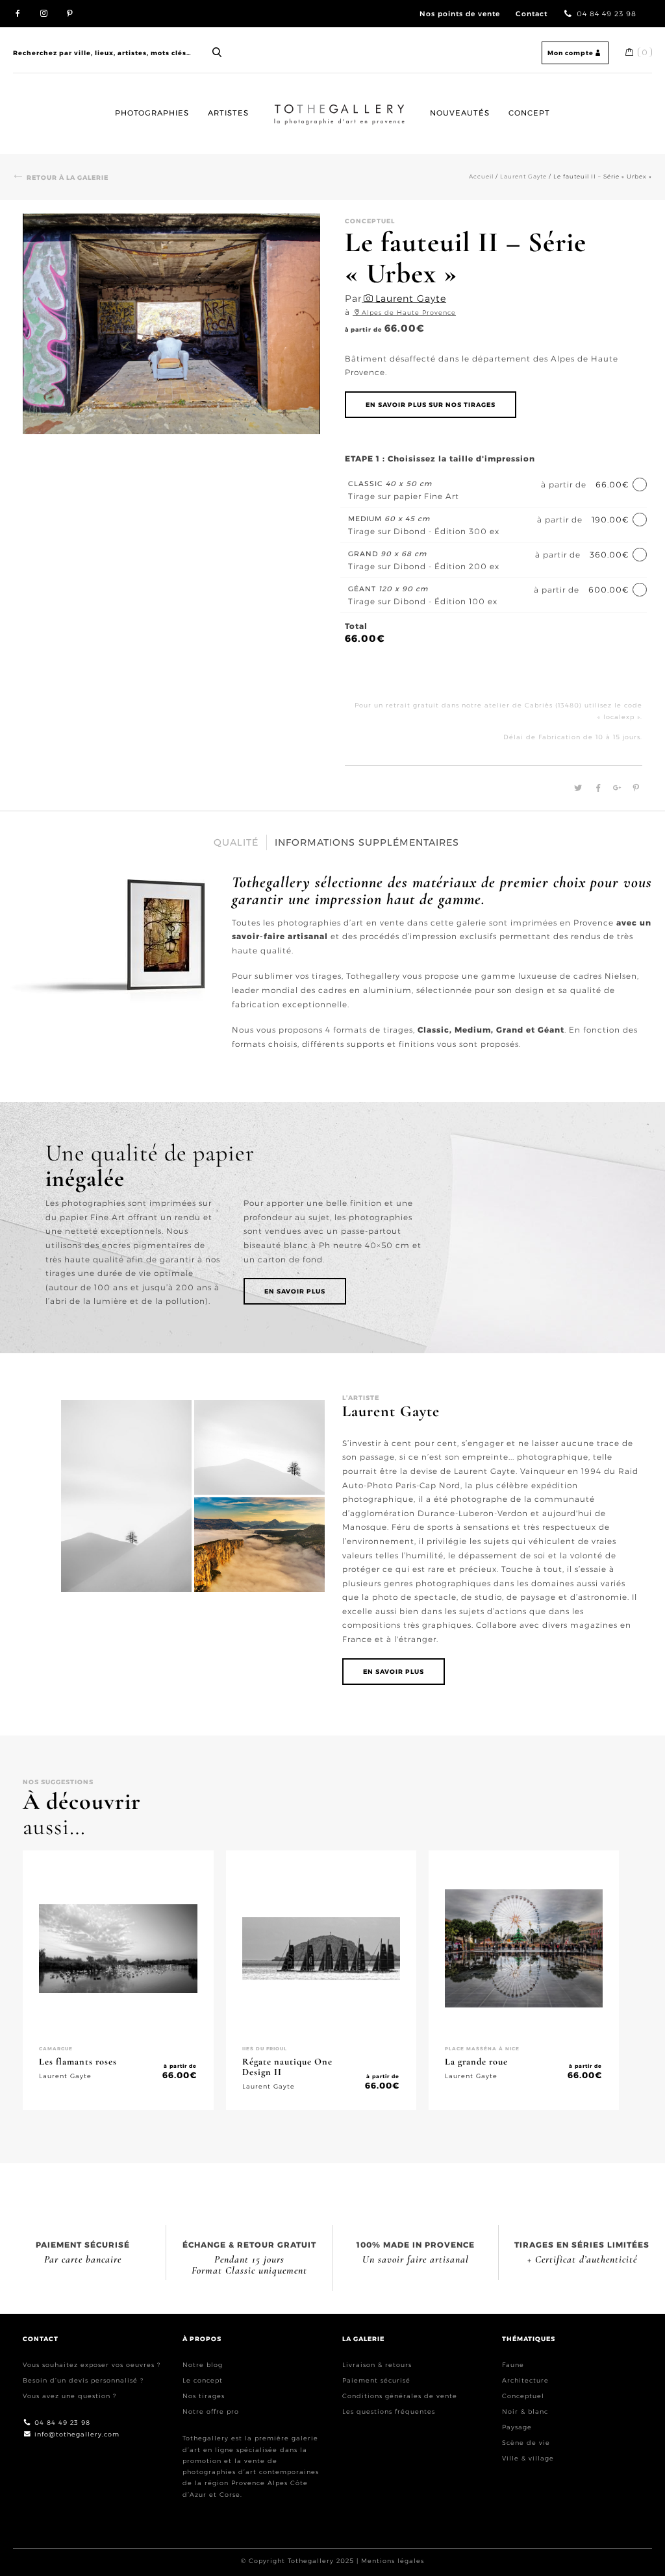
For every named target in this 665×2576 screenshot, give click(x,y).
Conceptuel (523, 2396)
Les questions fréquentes (389, 2411)
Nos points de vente (460, 14)
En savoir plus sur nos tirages (431, 405)
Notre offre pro (211, 2411)
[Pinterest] (633, 788)
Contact (532, 14)
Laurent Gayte (523, 176)
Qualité (236, 842)
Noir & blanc (525, 2411)
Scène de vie (526, 2443)
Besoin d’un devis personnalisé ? (83, 2380)
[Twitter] (576, 788)
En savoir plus (295, 1291)
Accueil (286, 104)
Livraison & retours (377, 2365)
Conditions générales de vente (400, 2396)
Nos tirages (204, 2396)
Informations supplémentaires (367, 842)
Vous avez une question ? (69, 2396)
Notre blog (203, 2365)
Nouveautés (460, 113)
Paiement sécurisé (376, 2380)
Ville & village (528, 2458)
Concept (529, 113)
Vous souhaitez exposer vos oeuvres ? (92, 2365)
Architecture (525, 2380)
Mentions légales (393, 2561)
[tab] (236, 842)
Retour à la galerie (68, 178)
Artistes (228, 113)
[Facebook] (596, 788)
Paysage (517, 2427)
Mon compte (571, 53)
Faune (513, 2365)
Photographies (152, 113)
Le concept (203, 2380)
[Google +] (615, 788)
